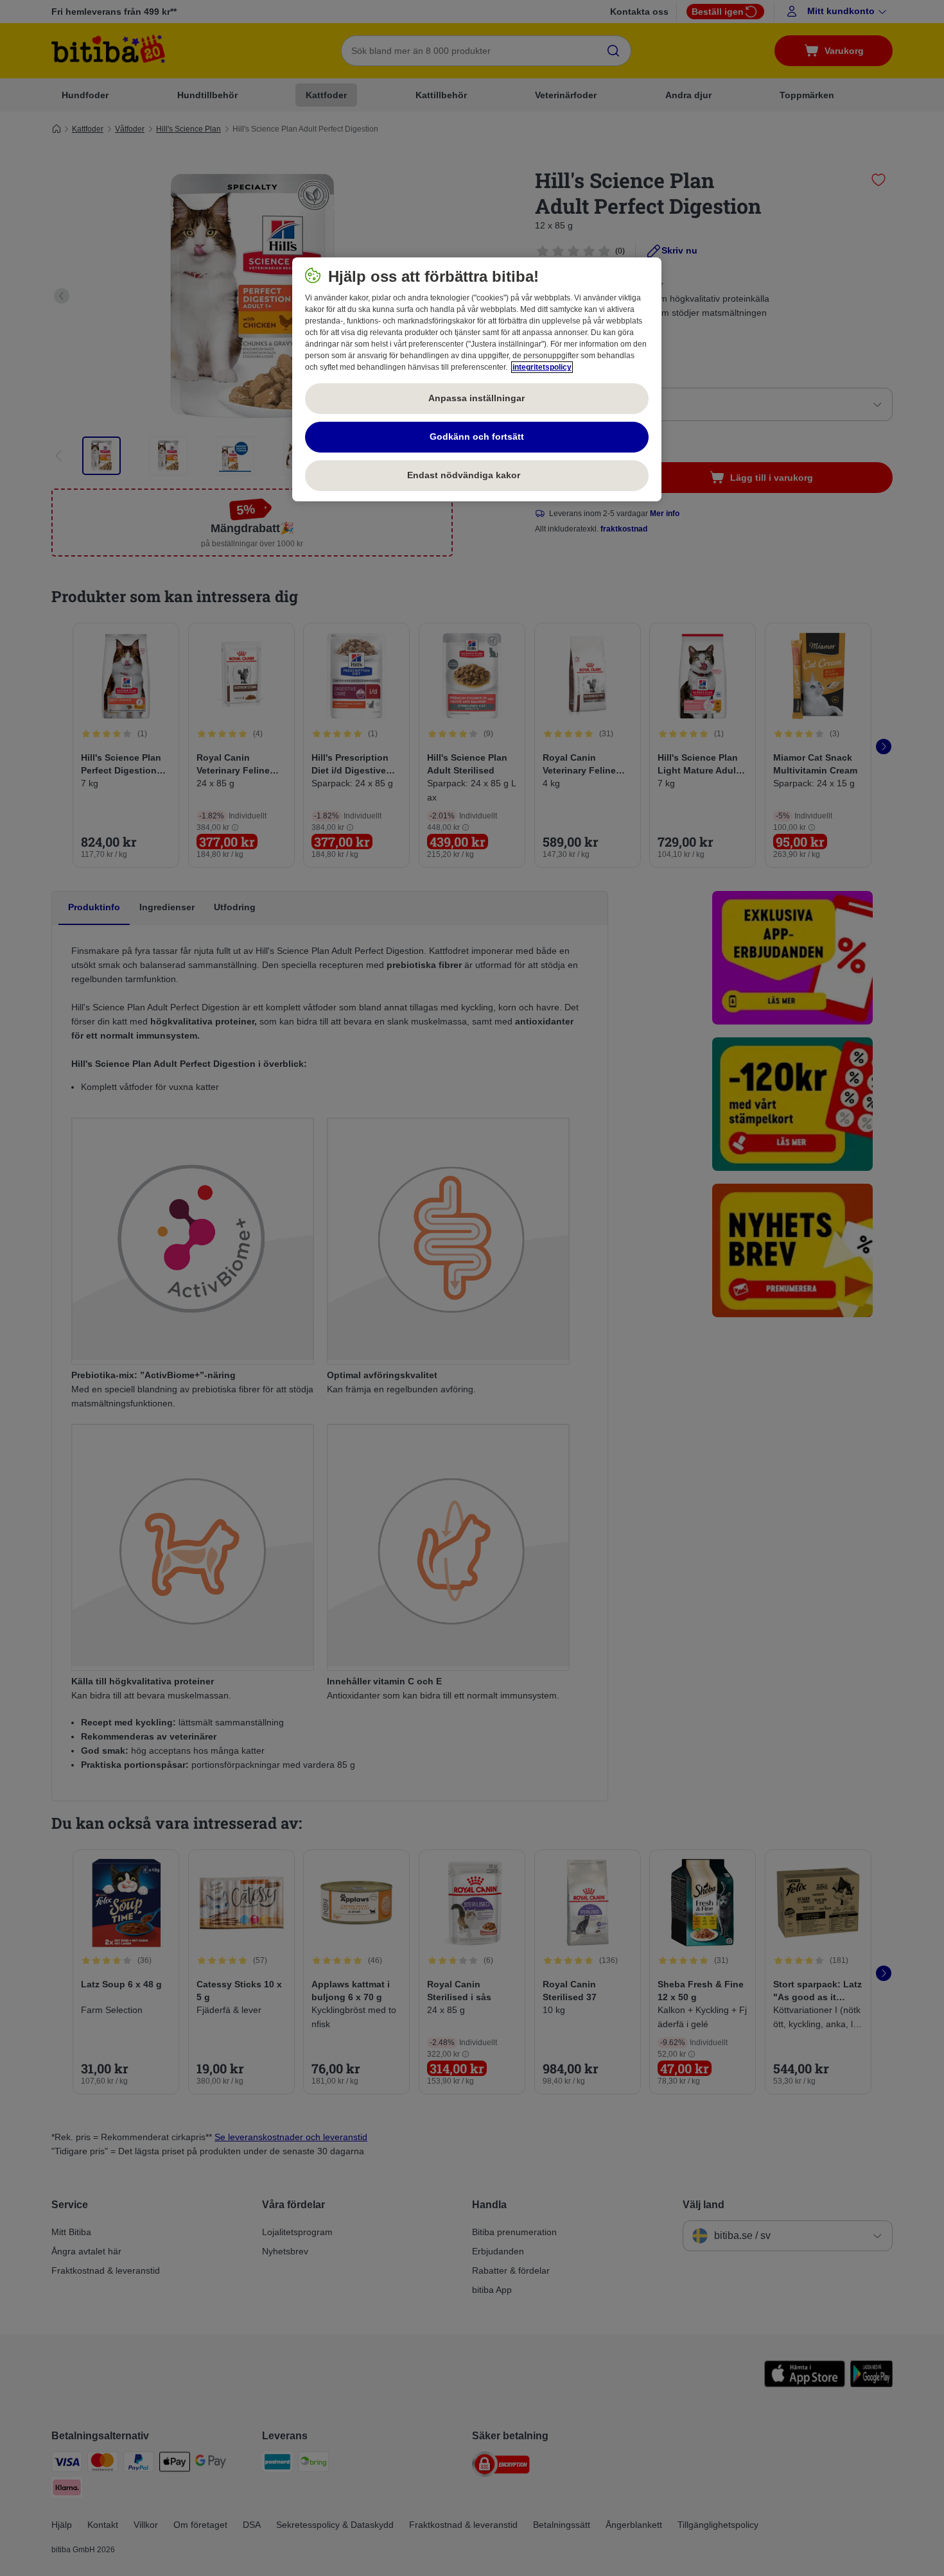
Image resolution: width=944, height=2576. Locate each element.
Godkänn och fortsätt (477, 437)
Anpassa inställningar (476, 398)
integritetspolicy (542, 367)
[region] (477, 379)
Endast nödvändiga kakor (476, 475)
